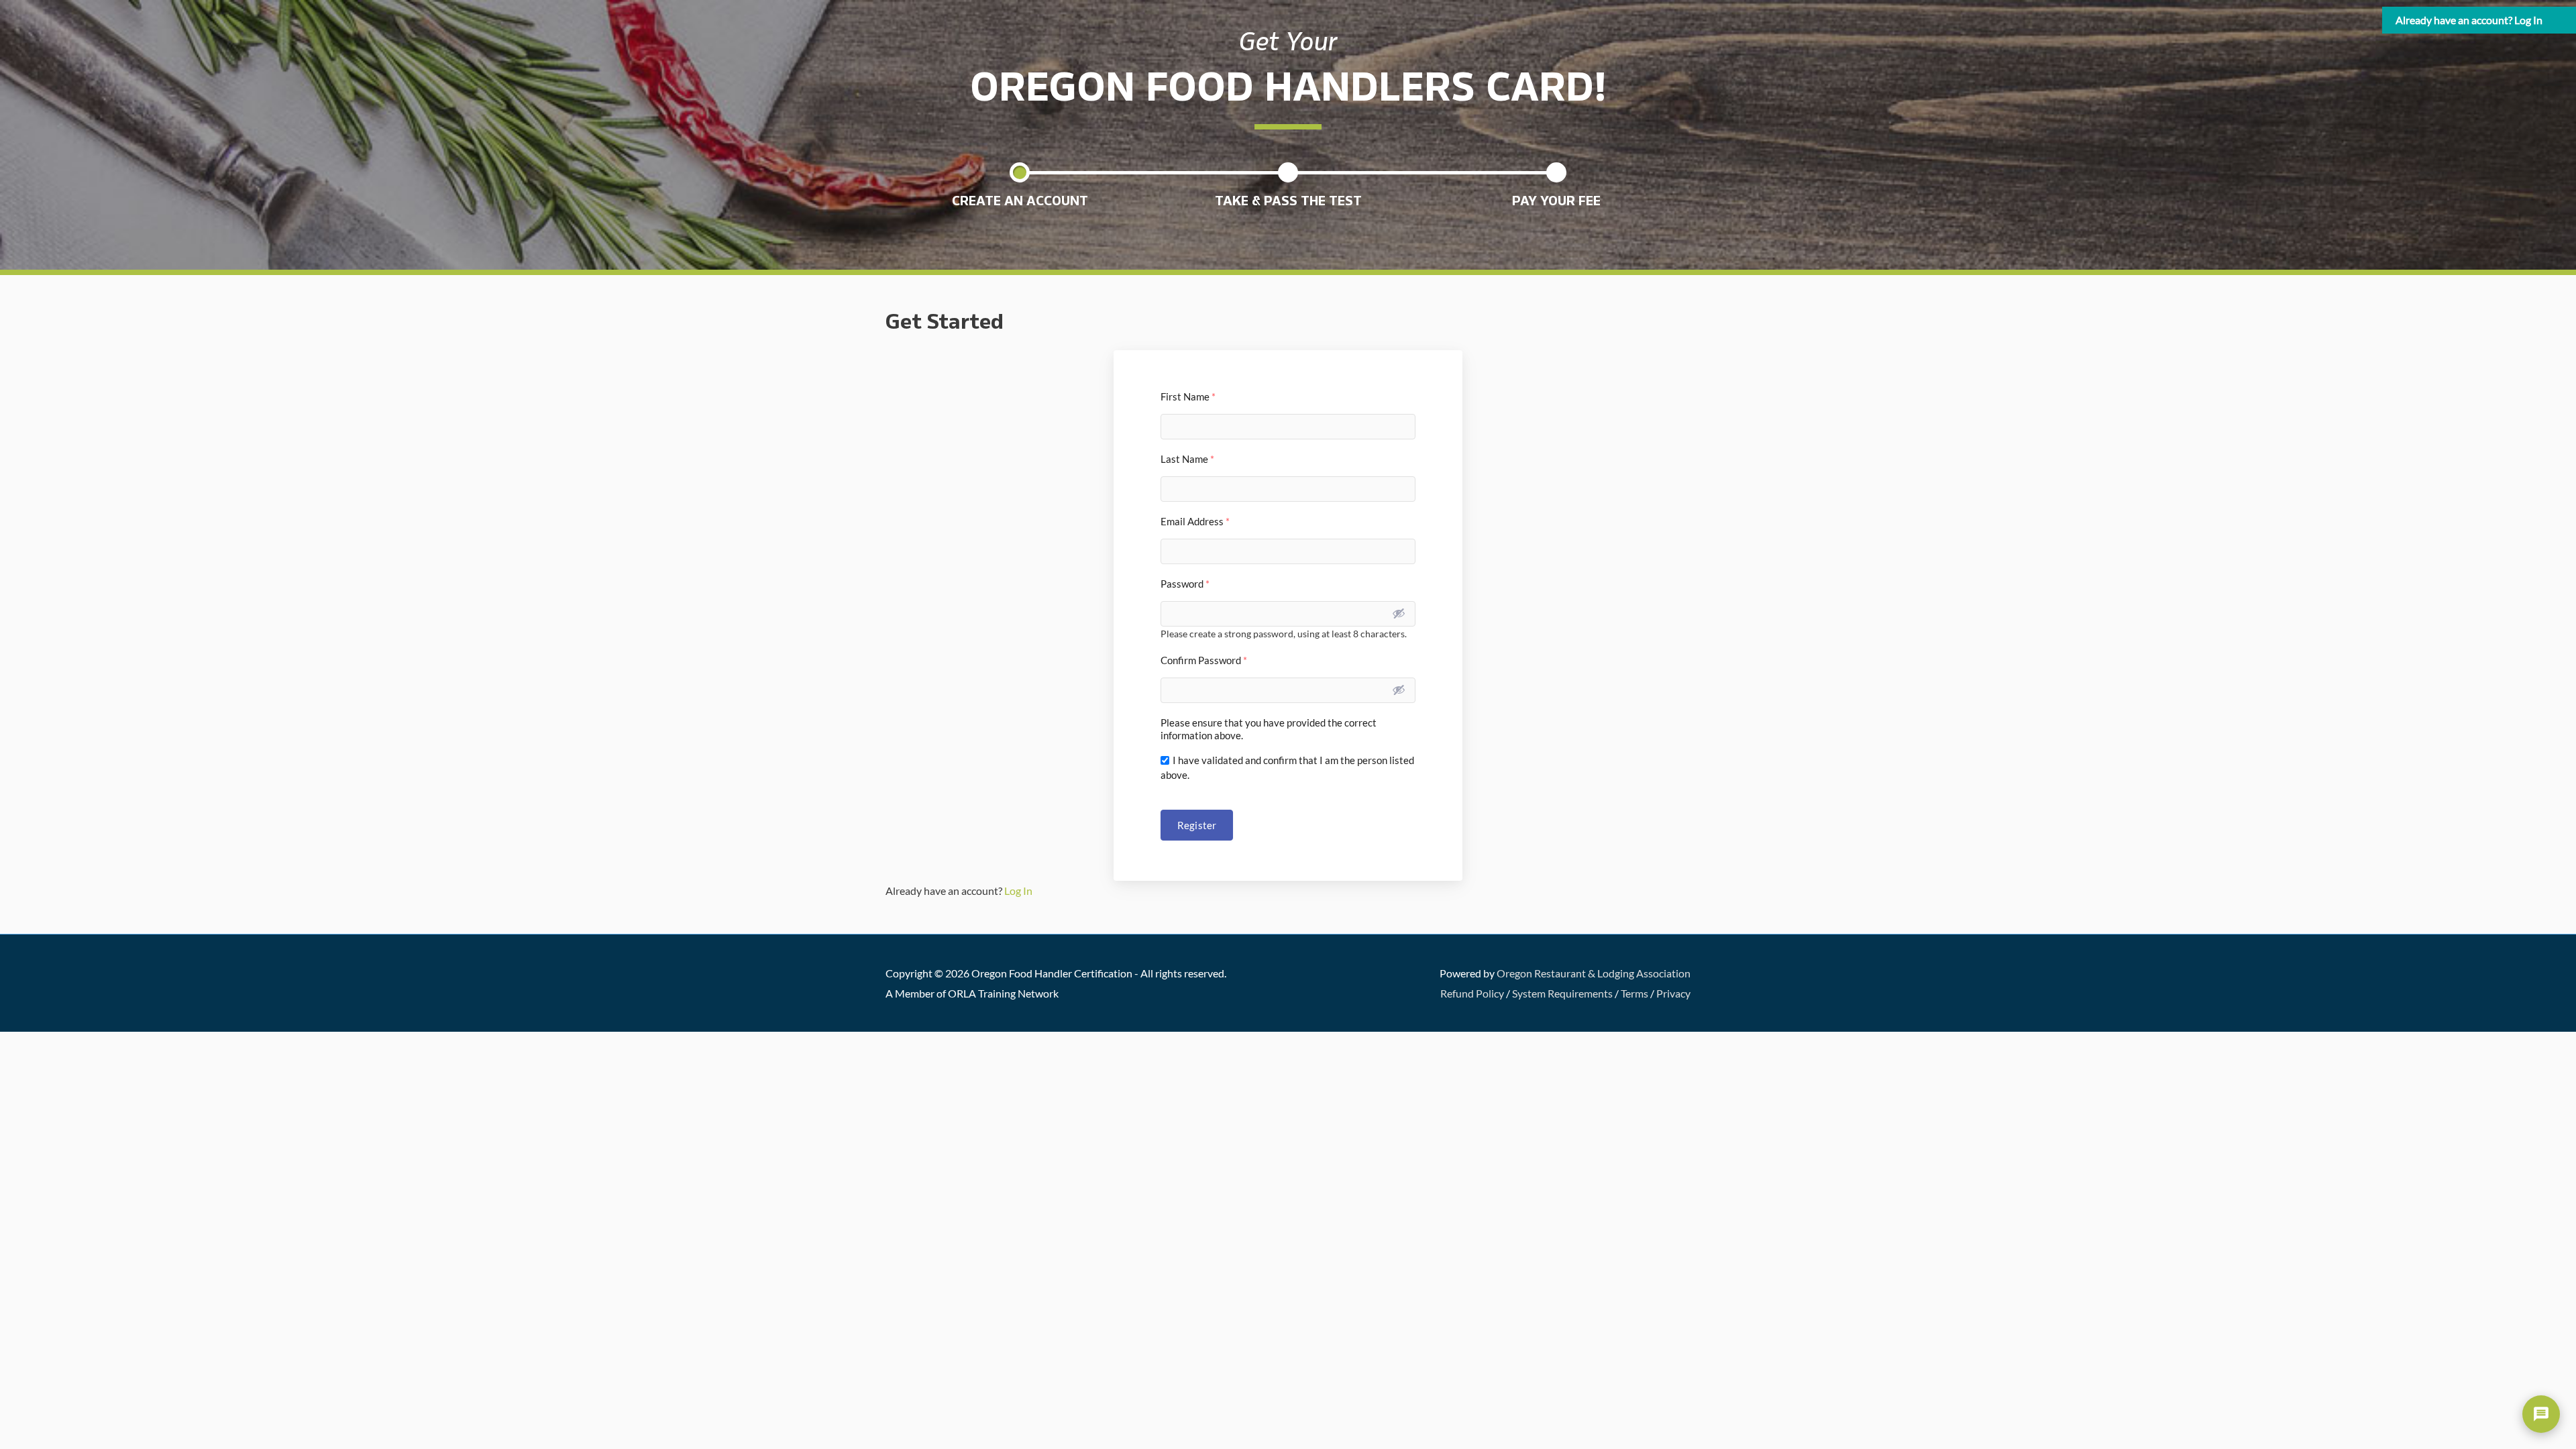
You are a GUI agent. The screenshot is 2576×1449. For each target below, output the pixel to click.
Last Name (1187, 459)
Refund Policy (1472, 993)
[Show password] (1399, 613)
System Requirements (1562, 993)
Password (1185, 584)
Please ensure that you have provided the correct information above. (1269, 729)
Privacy (1673, 993)
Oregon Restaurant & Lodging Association (1594, 973)
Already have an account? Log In (2469, 20)
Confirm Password (1204, 660)
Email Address (1195, 521)
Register (1197, 825)
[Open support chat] (2541, 1414)
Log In (1018, 891)
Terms (1634, 993)
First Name (1188, 396)
